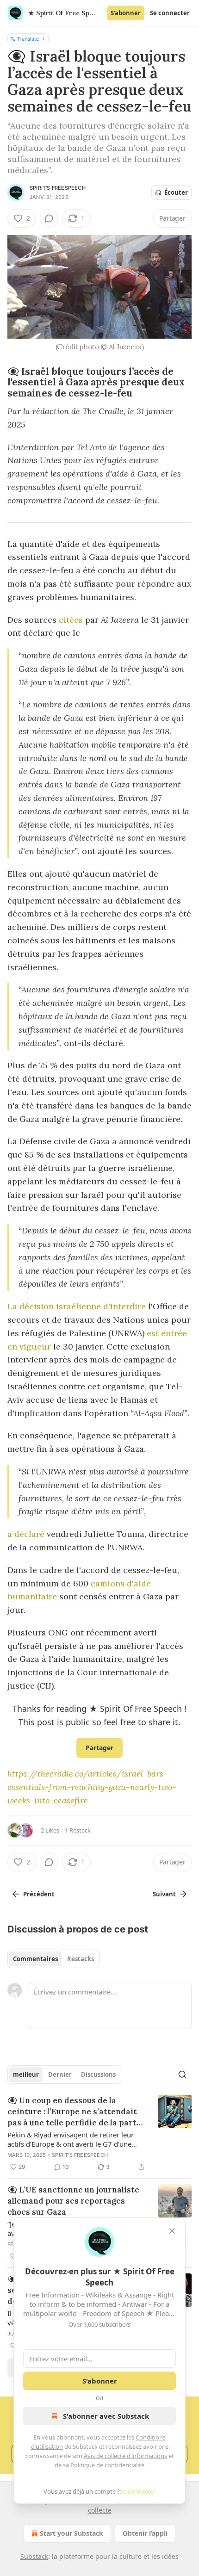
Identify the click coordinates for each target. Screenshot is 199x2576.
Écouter (176, 192)
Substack (34, 2556)
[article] (99, 2134)
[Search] (182, 2074)
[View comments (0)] (49, 218)
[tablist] (53, 1959)
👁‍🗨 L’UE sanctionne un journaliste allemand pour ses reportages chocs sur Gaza (73, 2201)
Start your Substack (72, 2533)
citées (70, 620)
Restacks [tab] (81, 1959)
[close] (172, 2231)
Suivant (164, 1894)
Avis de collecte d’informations (125, 2456)
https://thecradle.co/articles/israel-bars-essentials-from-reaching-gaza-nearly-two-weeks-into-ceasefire (92, 1787)
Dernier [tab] (60, 2074)
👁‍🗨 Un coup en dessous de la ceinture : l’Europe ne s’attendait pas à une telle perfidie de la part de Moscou (72, 2112)
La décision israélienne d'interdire (77, 1306)
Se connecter (170, 13)
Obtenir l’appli (145, 2533)
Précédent (39, 1894)
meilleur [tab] (26, 2074)
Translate (28, 39)
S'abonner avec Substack (106, 2416)
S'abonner (126, 13)
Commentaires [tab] (35, 1959)
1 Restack (78, 1830)
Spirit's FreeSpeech (58, 188)
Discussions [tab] (98, 2074)
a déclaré (26, 1534)
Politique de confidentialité (107, 2465)
